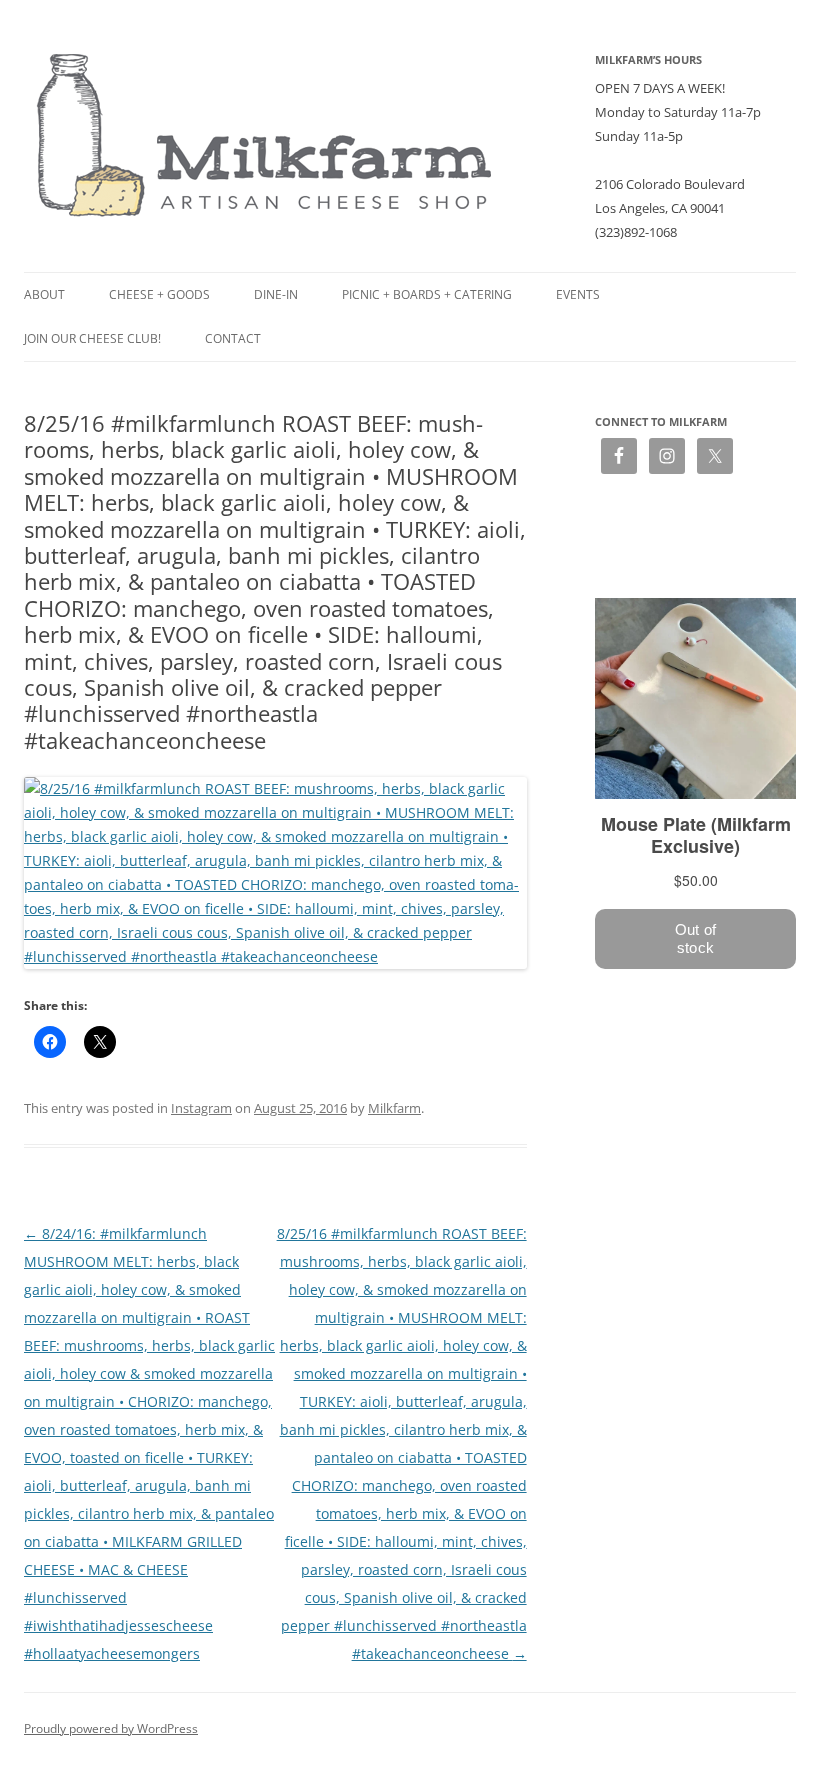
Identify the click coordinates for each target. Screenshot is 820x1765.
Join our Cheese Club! (92, 338)
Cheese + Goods (159, 294)
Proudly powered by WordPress (111, 1728)
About (44, 294)
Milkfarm (394, 1108)
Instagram (201, 1108)
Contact (233, 338)
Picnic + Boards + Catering (427, 294)
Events (578, 294)
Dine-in (276, 294)
